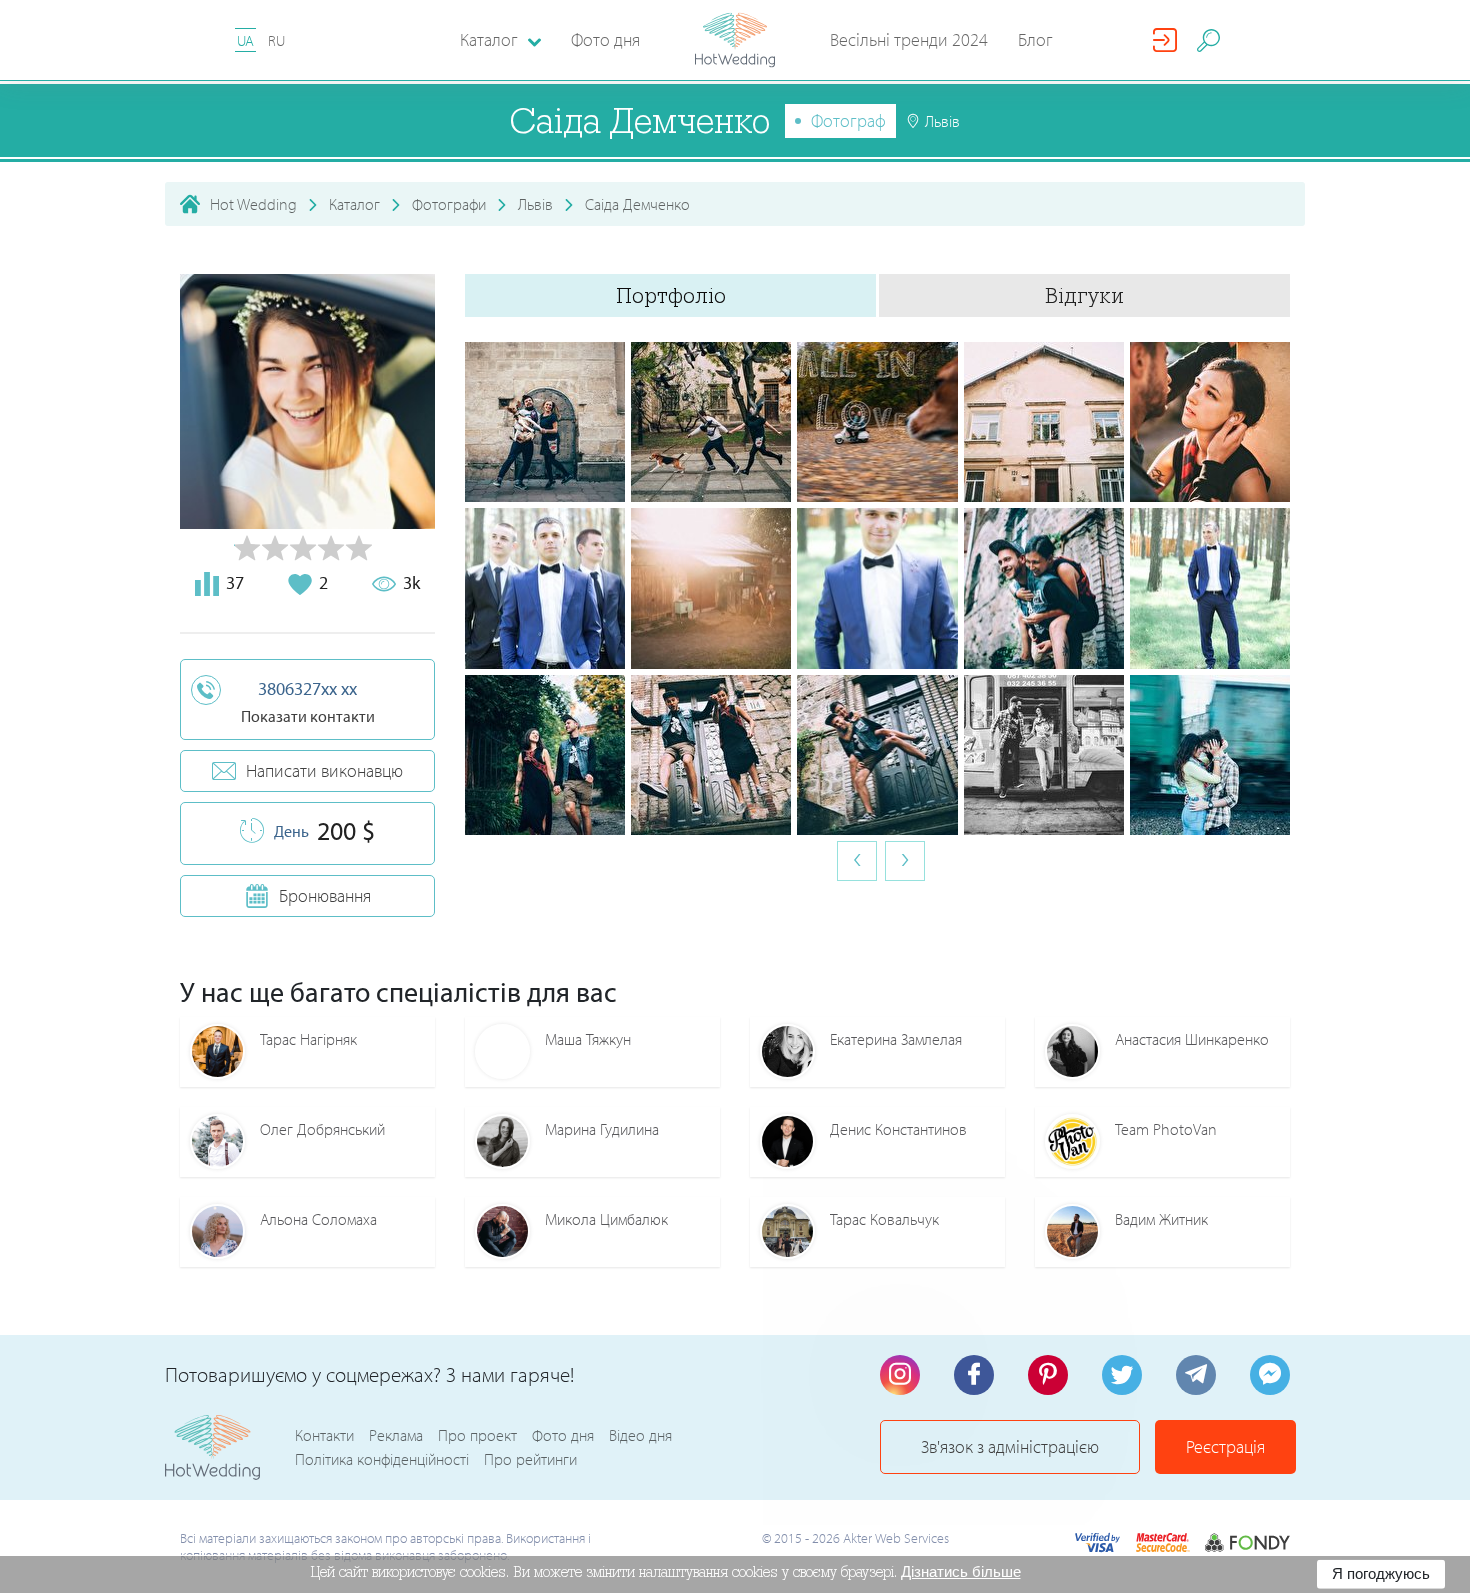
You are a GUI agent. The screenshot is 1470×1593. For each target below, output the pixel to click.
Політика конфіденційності (382, 1459)
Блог (1035, 39)
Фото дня (605, 39)
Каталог (354, 204)
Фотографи (449, 204)
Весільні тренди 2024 (909, 39)
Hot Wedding (253, 204)
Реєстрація (1225, 1446)
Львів (535, 204)
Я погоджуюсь (1381, 1573)
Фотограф (848, 120)
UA (245, 40)
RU (276, 40)
